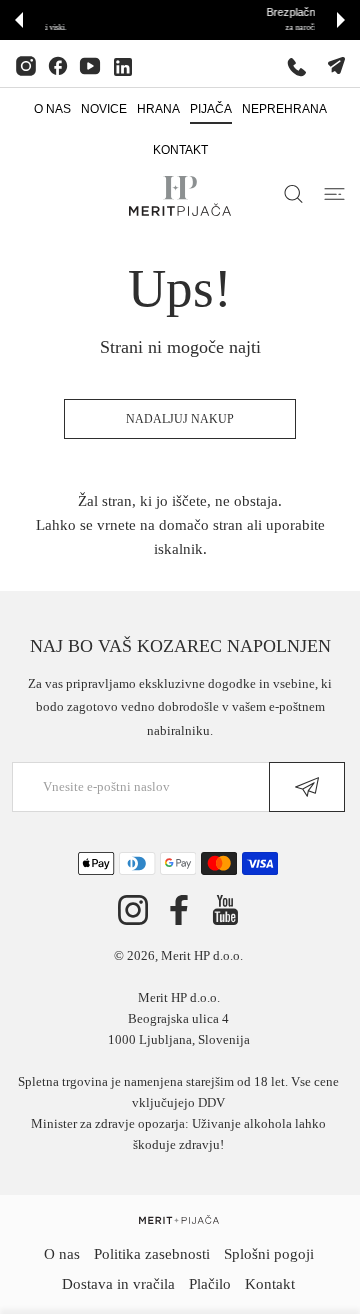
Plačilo (210, 1284)
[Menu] (334, 194)
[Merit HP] (180, 196)
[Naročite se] (307, 787)
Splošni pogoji (269, 1254)
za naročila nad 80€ (229, 27)
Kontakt (270, 1284)
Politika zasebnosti (152, 1254)
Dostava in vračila (118, 1284)
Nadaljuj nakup (180, 419)
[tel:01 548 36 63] (297, 66)
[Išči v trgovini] (293, 194)
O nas (62, 1254)
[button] (19, 20)
